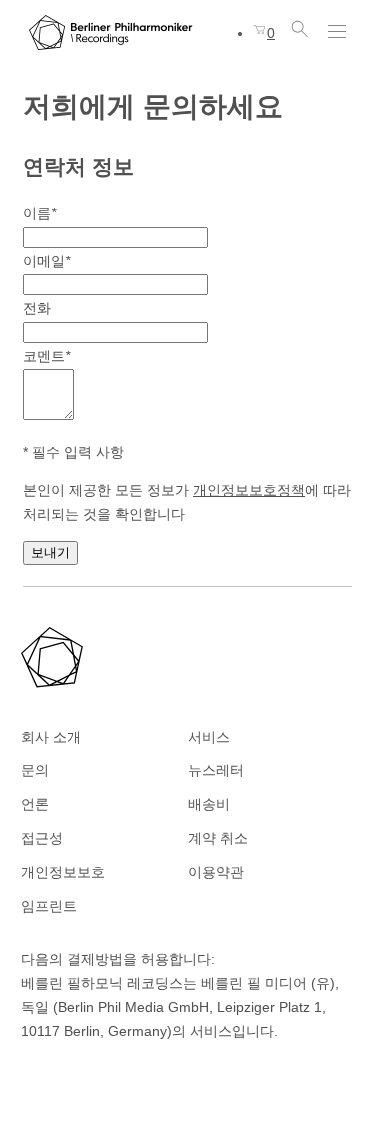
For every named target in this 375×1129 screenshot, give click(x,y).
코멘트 (46, 356)
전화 (37, 308)
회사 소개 (51, 737)
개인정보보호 (63, 872)
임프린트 (49, 906)
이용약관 (216, 872)
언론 (35, 804)
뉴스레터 (216, 770)
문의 (35, 770)
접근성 (42, 838)
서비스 (209, 737)
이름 (39, 213)
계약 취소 (218, 838)
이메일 (46, 261)
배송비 (209, 804)
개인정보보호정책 (249, 490)
